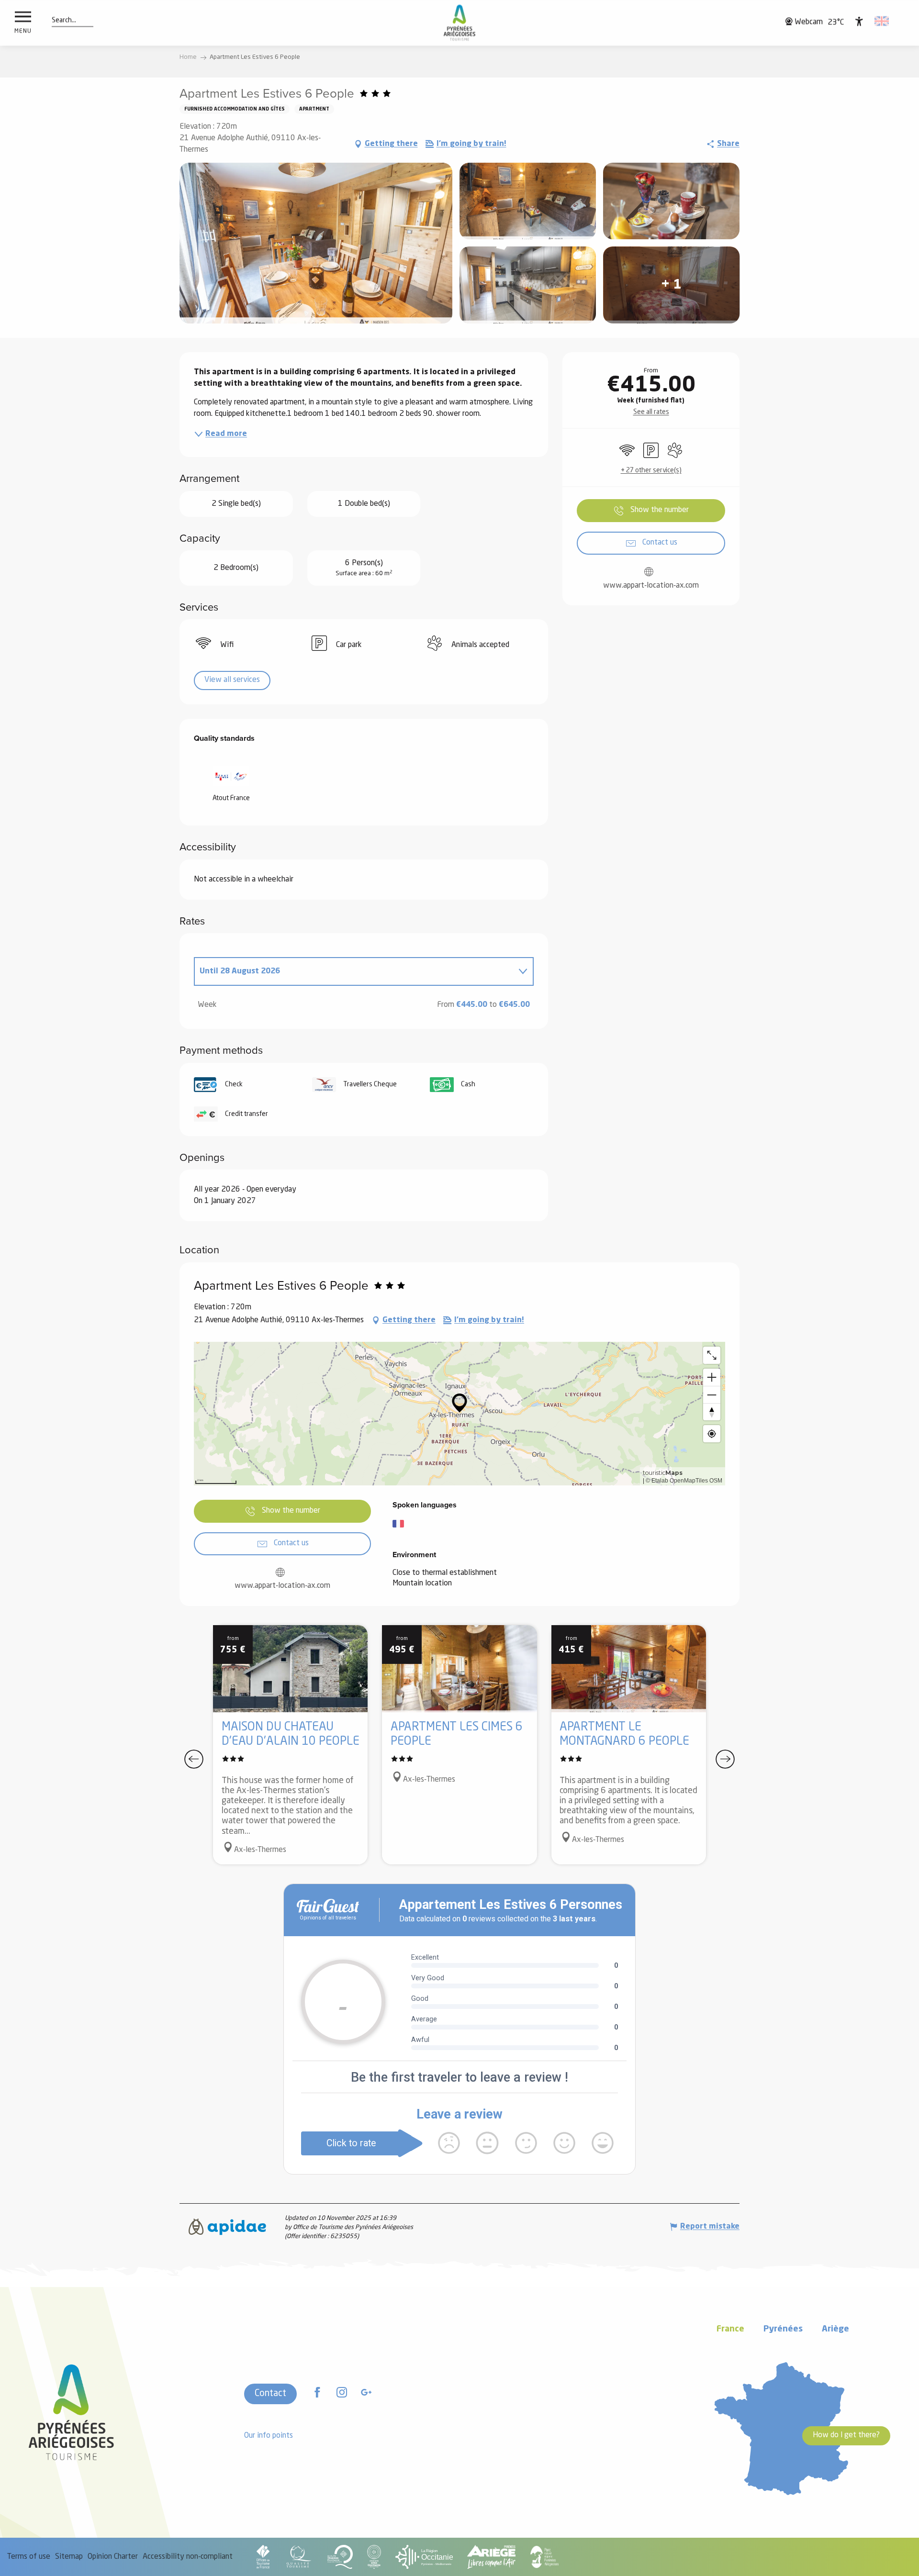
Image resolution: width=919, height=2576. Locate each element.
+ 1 (671, 285)
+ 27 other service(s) (651, 470)
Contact (270, 2394)
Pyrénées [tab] (783, 2329)
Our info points (269, 2436)
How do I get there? (846, 2435)
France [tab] (730, 2329)
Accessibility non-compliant (188, 2557)
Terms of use (29, 2557)
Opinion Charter (113, 2557)
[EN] (882, 21)
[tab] (354, 971)
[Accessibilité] (859, 21)
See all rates (651, 412)
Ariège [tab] (835, 2329)
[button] (64, 21)
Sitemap (69, 2557)
